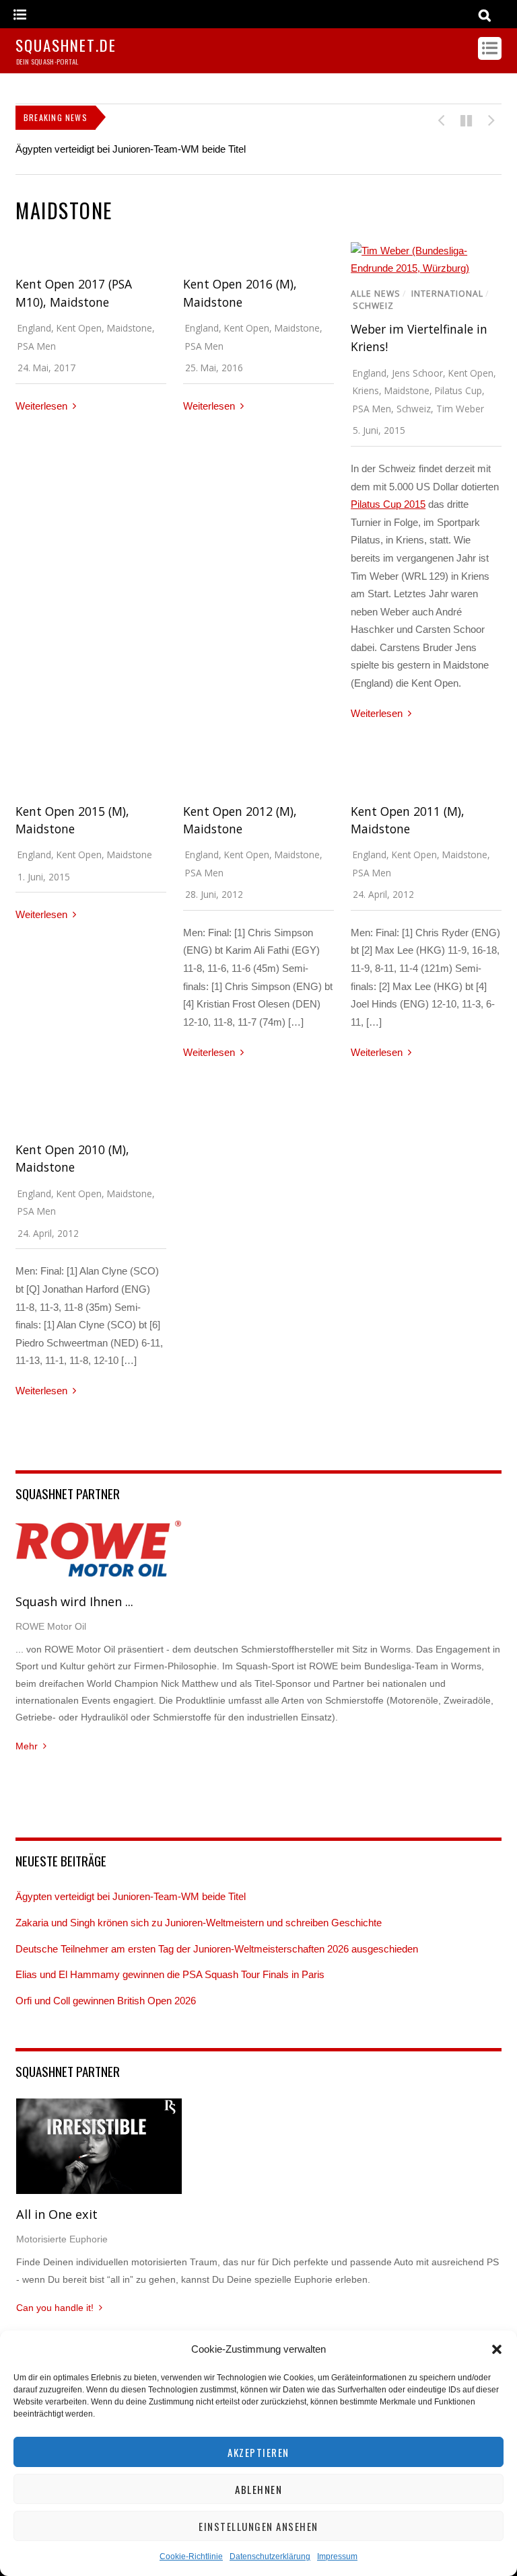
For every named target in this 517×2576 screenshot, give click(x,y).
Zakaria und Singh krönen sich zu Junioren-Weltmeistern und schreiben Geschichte (199, 1923)
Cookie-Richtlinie (191, 2556)
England (34, 328)
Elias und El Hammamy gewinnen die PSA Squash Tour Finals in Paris (170, 1974)
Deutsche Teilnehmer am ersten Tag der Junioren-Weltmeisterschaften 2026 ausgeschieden (217, 1949)
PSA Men (37, 346)
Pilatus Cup (458, 390)
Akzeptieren (258, 2452)
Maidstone (130, 328)
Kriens (366, 390)
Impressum (337, 2556)
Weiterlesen (41, 406)
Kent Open (79, 328)
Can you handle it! (55, 2308)
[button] (497, 2349)
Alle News (376, 294)
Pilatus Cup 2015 (388, 504)
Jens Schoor (417, 373)
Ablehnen (258, 2489)
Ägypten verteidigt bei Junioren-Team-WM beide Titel (131, 149)
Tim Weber (460, 409)
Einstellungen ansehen (258, 2526)
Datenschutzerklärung (270, 2556)
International (447, 294)
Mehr (27, 1746)
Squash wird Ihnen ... (74, 1601)
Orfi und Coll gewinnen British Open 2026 (106, 2001)
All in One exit (57, 2214)
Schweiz (373, 306)
